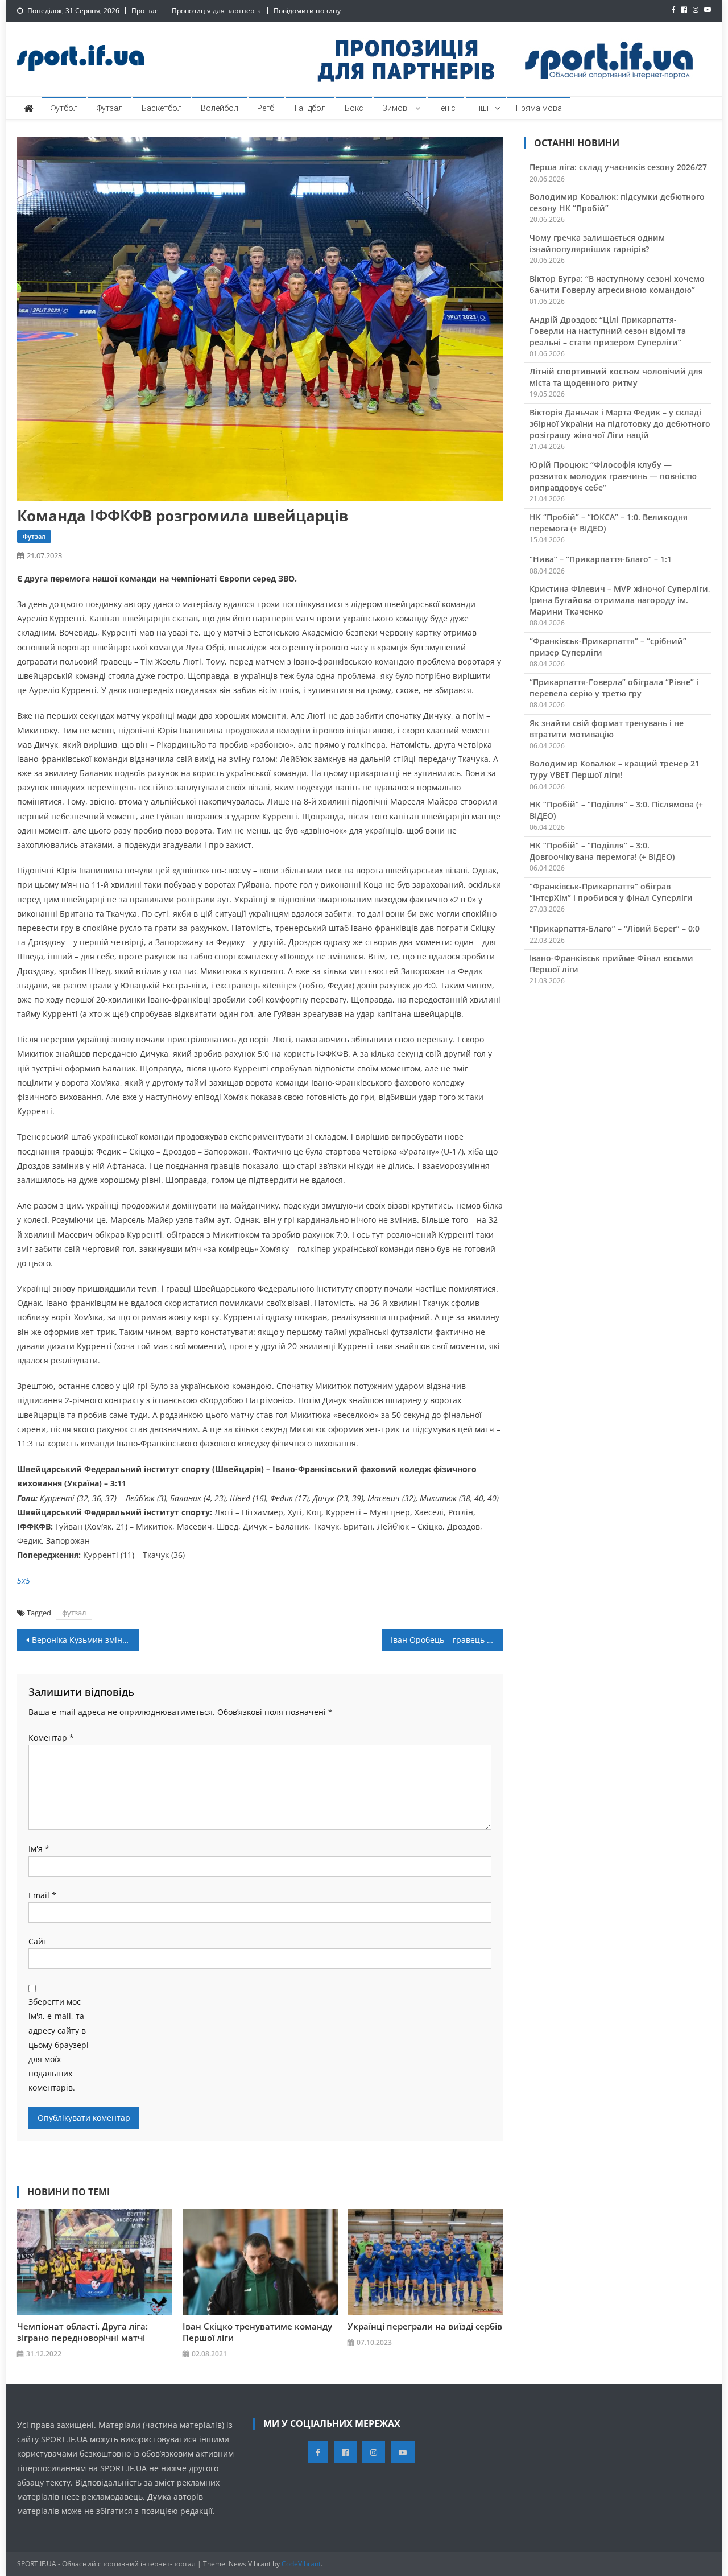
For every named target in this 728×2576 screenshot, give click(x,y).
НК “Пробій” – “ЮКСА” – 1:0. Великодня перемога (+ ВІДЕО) (609, 523)
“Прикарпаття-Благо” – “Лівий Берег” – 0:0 (615, 928)
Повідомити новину (307, 11)
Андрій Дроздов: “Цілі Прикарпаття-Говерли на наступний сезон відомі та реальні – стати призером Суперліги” (608, 331)
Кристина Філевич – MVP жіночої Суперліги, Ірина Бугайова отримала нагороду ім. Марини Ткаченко (620, 600)
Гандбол (310, 108)
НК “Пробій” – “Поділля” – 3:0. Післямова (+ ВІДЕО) (616, 810)
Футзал (110, 108)
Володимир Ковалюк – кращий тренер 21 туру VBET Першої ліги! (615, 769)
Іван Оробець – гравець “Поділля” (447, 1640)
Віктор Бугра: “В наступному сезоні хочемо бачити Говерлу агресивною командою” (617, 284)
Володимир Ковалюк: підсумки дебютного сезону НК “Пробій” (617, 202)
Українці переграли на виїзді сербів (425, 2326)
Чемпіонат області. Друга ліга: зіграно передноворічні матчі (82, 2332)
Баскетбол (162, 108)
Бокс (354, 108)
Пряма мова (539, 108)
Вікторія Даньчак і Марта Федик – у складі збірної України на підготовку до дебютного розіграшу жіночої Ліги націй (620, 424)
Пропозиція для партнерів (216, 11)
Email (42, 1895)
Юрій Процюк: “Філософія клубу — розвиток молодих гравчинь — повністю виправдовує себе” (613, 476)
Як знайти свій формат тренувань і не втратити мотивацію (607, 729)
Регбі (266, 108)
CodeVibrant (301, 2564)
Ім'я (39, 1848)
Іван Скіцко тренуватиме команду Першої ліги (257, 2332)
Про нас (145, 11)
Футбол (64, 108)
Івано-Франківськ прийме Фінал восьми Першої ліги (611, 964)
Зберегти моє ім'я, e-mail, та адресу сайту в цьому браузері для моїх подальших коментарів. (59, 2045)
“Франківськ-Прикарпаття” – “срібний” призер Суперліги (608, 647)
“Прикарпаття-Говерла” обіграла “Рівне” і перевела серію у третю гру (614, 688)
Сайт (38, 1941)
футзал (74, 1613)
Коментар (51, 1738)
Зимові (396, 108)
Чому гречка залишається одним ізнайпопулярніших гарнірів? (597, 243)
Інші (481, 108)
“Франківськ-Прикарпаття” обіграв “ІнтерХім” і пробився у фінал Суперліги (611, 892)
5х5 (24, 1580)
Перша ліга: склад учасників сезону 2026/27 (618, 167)
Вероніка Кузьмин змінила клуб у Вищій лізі (85, 1640)
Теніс (446, 108)
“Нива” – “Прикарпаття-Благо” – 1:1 (601, 559)
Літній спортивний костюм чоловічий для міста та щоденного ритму (616, 377)
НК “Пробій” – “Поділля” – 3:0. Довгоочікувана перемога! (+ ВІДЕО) (602, 851)
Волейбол (220, 108)
